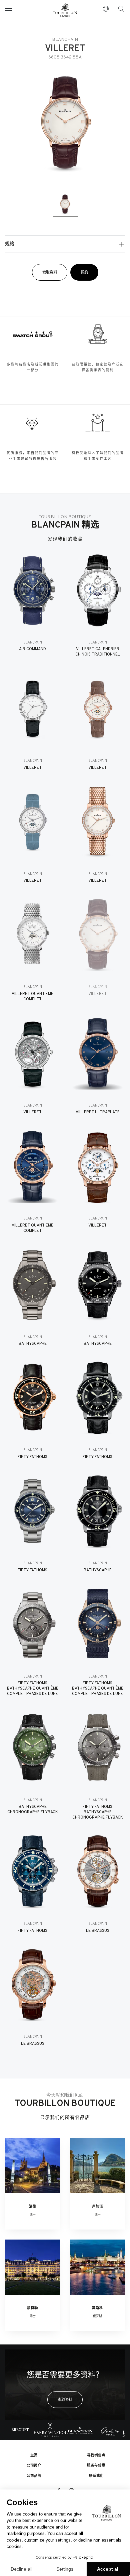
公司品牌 (34, 2476)
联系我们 (96, 2476)
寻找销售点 (96, 2456)
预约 (84, 273)
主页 (34, 2456)
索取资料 (50, 273)
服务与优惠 (96, 2466)
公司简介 (34, 2466)
